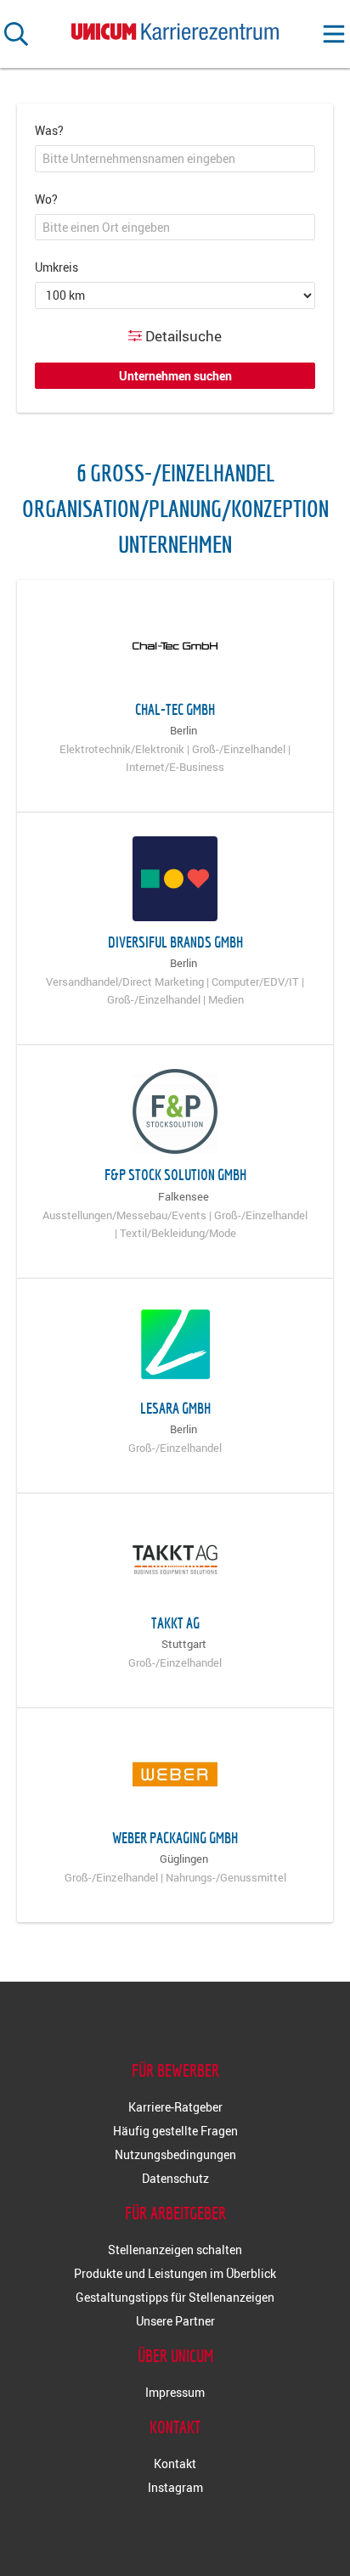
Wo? (46, 199)
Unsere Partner (175, 2321)
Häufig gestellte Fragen (175, 2131)
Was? (49, 130)
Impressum (175, 2392)
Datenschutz (175, 2178)
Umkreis (56, 267)
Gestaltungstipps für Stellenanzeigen (175, 2297)
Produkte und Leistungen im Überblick (175, 2273)
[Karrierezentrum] (175, 28)
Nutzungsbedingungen (175, 2154)
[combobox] (175, 159)
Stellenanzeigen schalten (175, 2250)
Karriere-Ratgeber (175, 2107)
